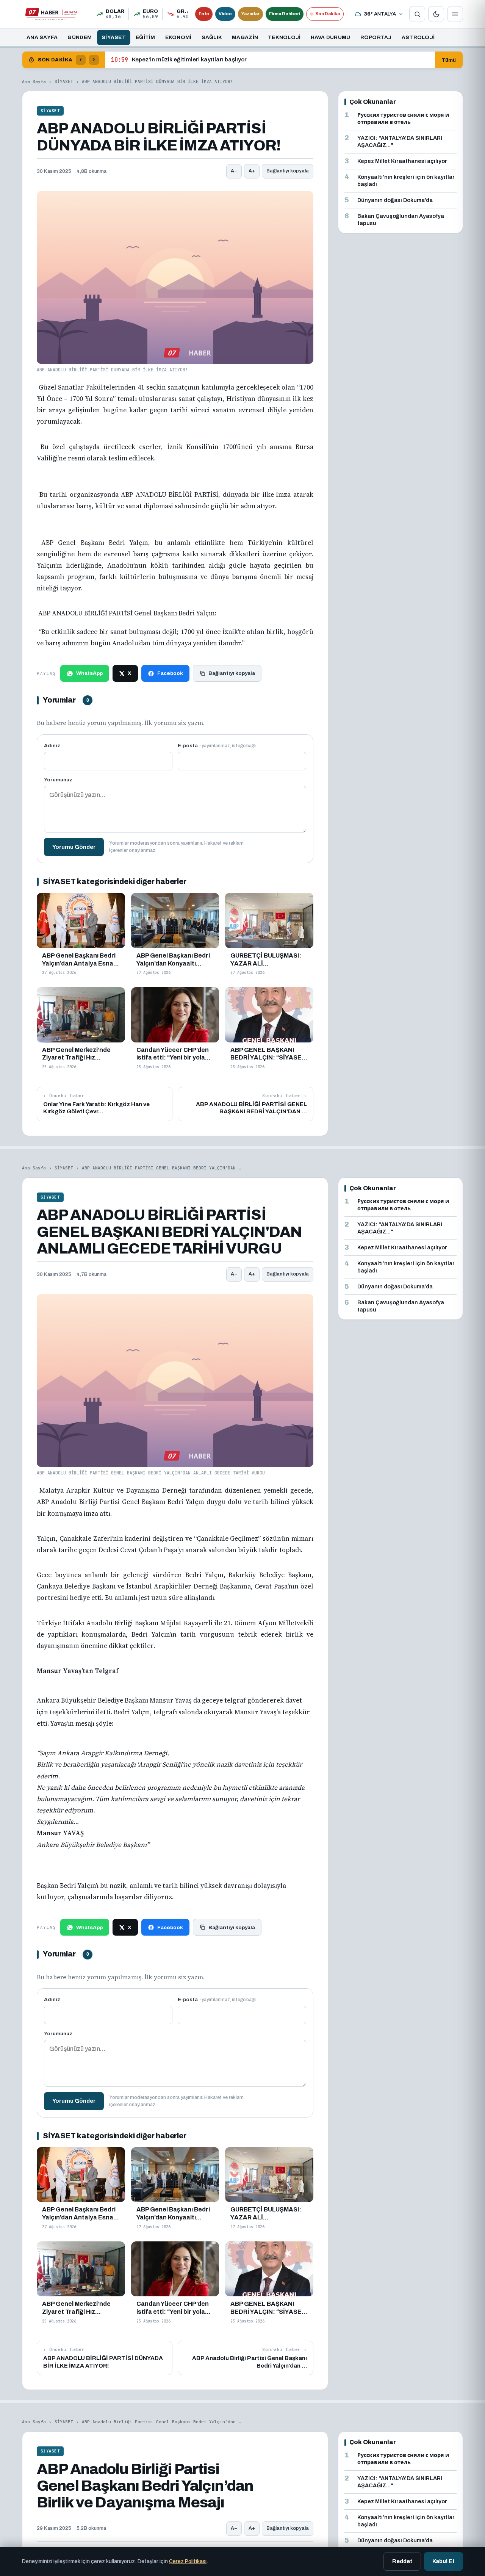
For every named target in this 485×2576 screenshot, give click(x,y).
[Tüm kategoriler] (455, 14)
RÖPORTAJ (376, 37)
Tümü (449, 60)
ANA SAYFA (42, 37)
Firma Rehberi (285, 14)
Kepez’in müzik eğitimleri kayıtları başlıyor (179, 60)
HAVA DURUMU (331, 37)
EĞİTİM (145, 37)
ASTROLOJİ (418, 37)
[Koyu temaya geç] (436, 14)
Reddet (402, 2561)
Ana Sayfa (34, 81)
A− (234, 171)
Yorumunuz (58, 780)
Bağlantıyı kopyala (288, 171)
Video (225, 14)
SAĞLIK (212, 37)
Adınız (52, 746)
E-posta (217, 746)
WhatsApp (89, 673)
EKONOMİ (178, 37)
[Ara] (417, 14)
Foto (204, 14)
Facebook (170, 673)
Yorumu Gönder (74, 847)
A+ (252, 171)
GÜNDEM (80, 37)
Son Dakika (328, 14)
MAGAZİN (245, 37)
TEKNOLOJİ (284, 37)
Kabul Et (444, 2561)
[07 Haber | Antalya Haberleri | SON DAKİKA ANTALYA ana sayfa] (51, 14)
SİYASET (114, 37)
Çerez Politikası (188, 2561)
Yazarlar (250, 14)
